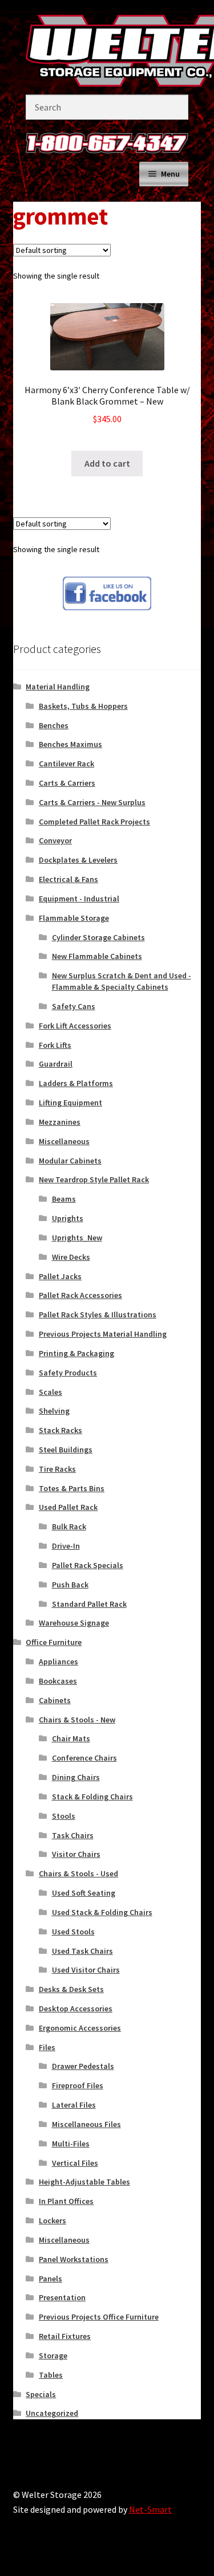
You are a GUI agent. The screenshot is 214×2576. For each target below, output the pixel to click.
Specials (41, 2394)
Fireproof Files (78, 2085)
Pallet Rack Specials (88, 1565)
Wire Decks (71, 1257)
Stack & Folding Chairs (92, 1797)
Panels (51, 2279)
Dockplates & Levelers (78, 860)
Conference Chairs (84, 1758)
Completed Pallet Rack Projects (94, 822)
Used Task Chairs (82, 1951)
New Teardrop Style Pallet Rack (94, 1179)
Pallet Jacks (60, 1276)
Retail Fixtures (65, 2336)
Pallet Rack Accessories (80, 1295)
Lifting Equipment (70, 1103)
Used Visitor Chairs (86, 1970)
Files (47, 2047)
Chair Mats (71, 1738)
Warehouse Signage (74, 1623)
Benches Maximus (70, 744)
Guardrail (56, 1064)
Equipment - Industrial (79, 899)
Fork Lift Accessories (75, 1026)
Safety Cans (74, 1006)
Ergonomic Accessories (80, 2028)
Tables (51, 2375)
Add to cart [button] (107, 463)
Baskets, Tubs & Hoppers (83, 706)
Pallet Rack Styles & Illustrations (98, 1314)
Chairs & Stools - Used (78, 1873)
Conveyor (55, 840)
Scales (51, 1392)
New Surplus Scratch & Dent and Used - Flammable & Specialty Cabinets (122, 981)
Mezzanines (60, 1122)
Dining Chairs (76, 1777)
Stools (64, 1816)
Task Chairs (73, 1835)
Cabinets (55, 1700)
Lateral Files (74, 2105)
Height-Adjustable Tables (84, 2182)
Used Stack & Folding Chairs (102, 1912)
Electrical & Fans (68, 879)
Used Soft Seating (84, 1893)
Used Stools (73, 1932)
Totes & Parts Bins (72, 1488)
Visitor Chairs (76, 1854)
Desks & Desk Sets (71, 1989)
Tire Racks (57, 1469)
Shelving (54, 1411)
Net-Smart (150, 2509)
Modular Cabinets (70, 1161)
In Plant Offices (66, 2201)
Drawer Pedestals (83, 2066)
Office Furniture (54, 1642)
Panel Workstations (74, 2259)
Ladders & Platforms (76, 1083)
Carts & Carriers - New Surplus (92, 802)
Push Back (70, 1585)
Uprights (68, 1218)
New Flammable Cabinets (97, 956)
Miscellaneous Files (86, 2124)
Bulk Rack (69, 1526)
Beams (64, 1199)
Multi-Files (71, 2144)
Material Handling (58, 687)
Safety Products (68, 1373)
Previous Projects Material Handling (103, 1334)
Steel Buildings (66, 1450)
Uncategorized (52, 2413)
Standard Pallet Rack (89, 1604)
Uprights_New (77, 1238)
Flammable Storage (74, 918)
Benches (54, 725)
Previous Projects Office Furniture (99, 2317)
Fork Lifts (55, 1045)
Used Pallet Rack (68, 1507)
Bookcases (58, 1681)
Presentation (62, 2297)
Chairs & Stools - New (77, 1720)
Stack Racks (60, 1430)
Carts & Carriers (67, 783)
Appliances (58, 1661)
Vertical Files (75, 2163)
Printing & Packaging (76, 1353)
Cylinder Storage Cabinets (98, 937)
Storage (53, 2355)
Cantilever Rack (66, 764)
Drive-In (66, 1546)
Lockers (53, 2220)
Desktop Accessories (76, 2008)
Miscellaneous (64, 1141)
